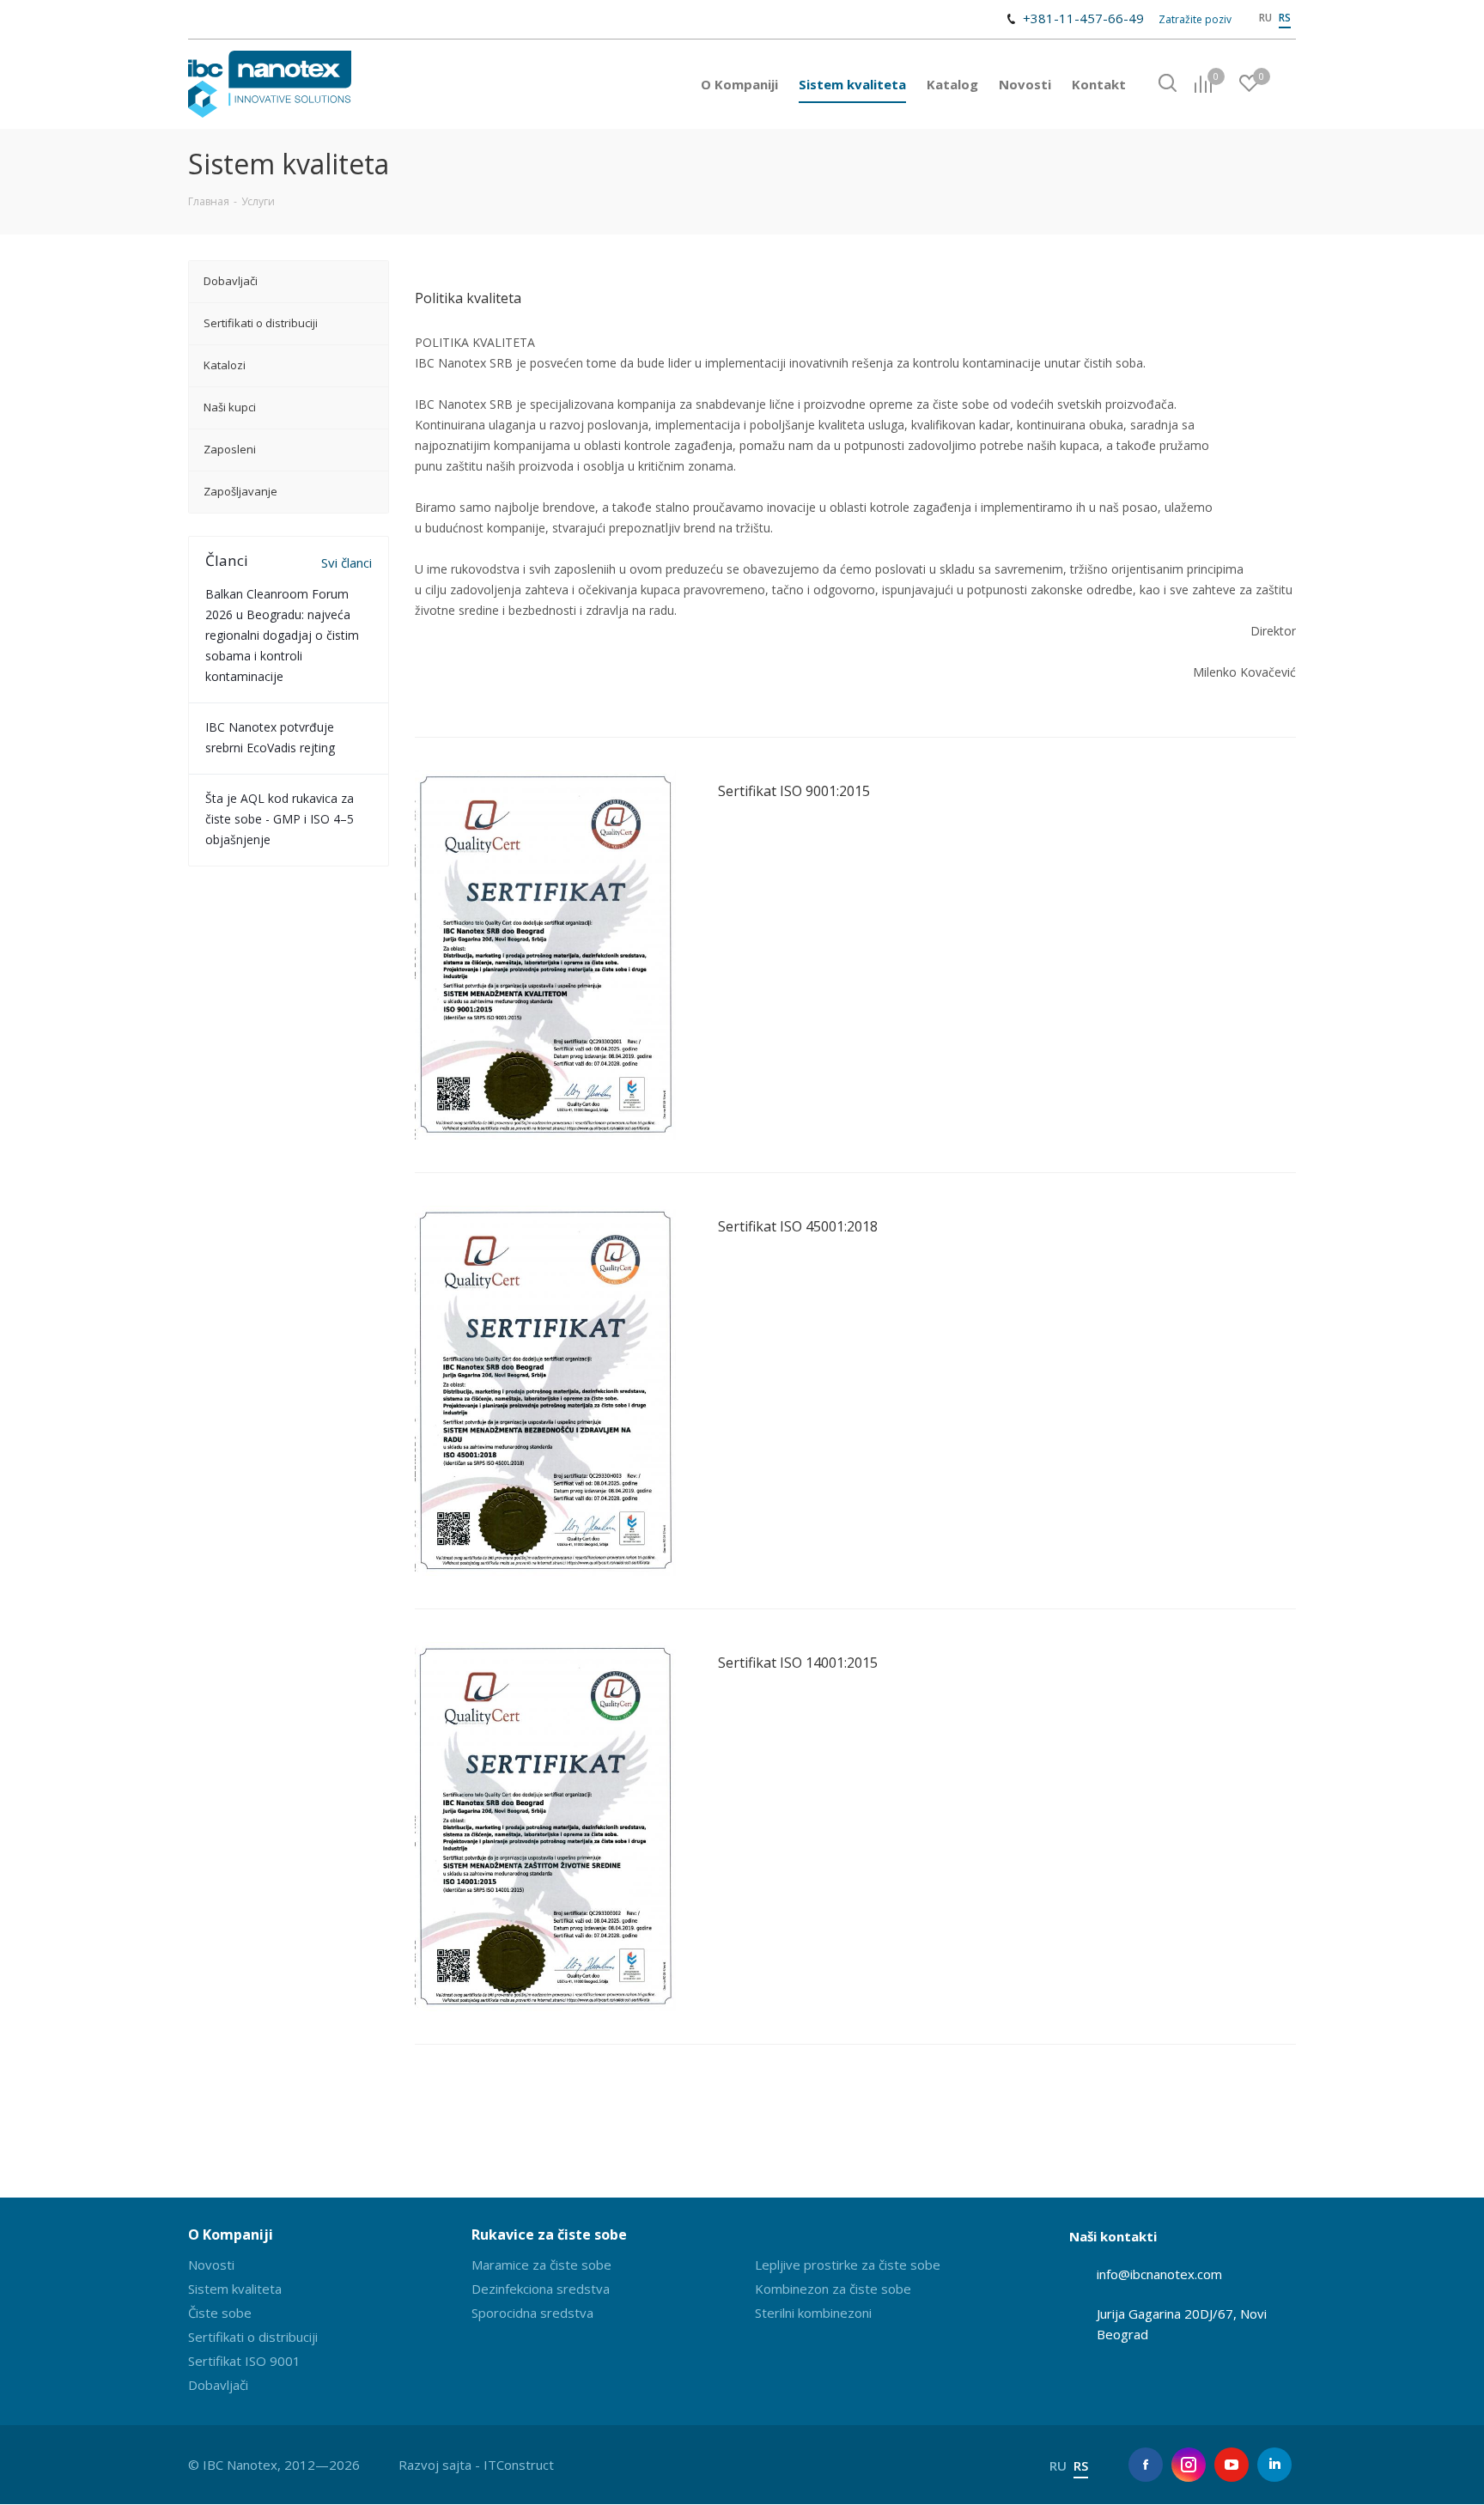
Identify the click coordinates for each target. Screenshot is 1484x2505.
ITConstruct (519, 2465)
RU (1265, 18)
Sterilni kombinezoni (813, 2313)
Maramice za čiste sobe (541, 2265)
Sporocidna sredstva (532, 2313)
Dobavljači (218, 2385)
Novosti (211, 2265)
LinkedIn (1274, 2465)
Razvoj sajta (435, 2465)
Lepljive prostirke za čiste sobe (848, 2265)
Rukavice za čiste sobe (549, 2234)
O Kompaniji (231, 2234)
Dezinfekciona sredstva (541, 2289)
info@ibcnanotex (1146, 2274)
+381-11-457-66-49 (1083, 18)
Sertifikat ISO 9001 (244, 2361)
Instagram (1189, 2465)
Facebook (1146, 2465)
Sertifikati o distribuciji (253, 2337)
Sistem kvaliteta (235, 2289)
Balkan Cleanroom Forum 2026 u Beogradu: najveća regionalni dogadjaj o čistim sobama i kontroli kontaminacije (282, 635)
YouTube (1232, 2465)
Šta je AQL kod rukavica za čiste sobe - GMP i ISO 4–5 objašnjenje (280, 819)
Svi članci (347, 562)
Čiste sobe (220, 2313)
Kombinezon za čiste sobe (833, 2289)
